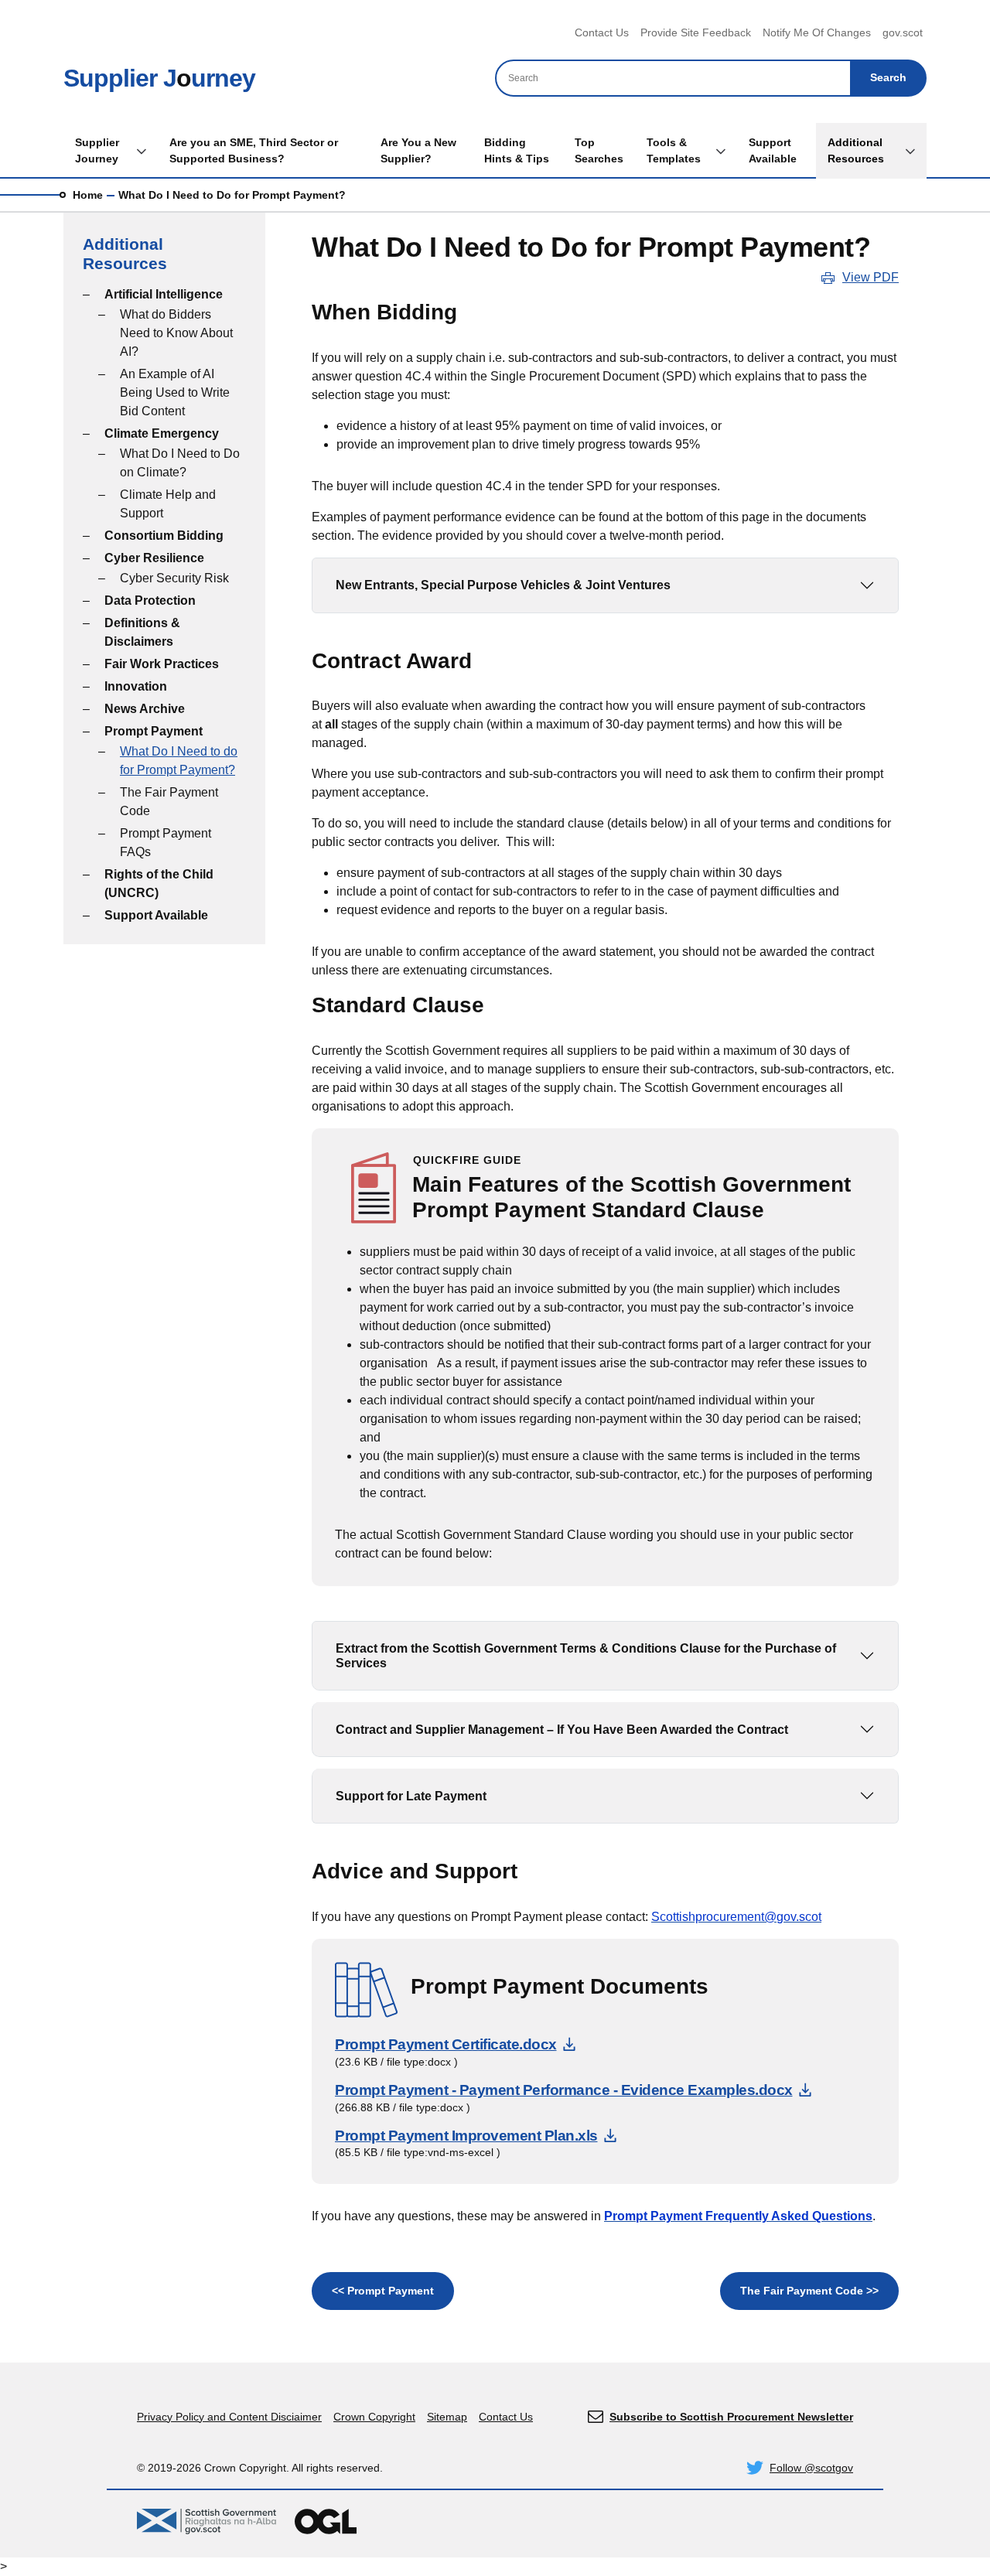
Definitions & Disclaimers (142, 632)
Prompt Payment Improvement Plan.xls (476, 2136)
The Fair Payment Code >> (809, 2291)
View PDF (871, 277)
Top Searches (599, 150)
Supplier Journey (97, 150)
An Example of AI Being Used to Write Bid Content (175, 392)
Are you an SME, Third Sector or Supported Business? (254, 150)
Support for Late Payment (411, 1796)
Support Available (773, 150)
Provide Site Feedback (696, 32)
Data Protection (150, 600)
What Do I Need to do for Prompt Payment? (179, 761)
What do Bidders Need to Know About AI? (176, 333)
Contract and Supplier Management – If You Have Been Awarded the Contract (562, 1730)
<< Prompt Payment (383, 2291)
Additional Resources (856, 150)
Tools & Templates (674, 150)
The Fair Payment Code (169, 802)
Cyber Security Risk (174, 578)
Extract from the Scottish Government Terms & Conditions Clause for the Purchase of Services (586, 1656)
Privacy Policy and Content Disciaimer (229, 2417)
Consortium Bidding (164, 536)
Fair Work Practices (162, 664)
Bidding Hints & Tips (517, 150)
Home (88, 195)
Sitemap (447, 2417)
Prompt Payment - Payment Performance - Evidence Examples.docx (573, 2090)
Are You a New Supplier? (418, 150)
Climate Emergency (162, 433)
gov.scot (903, 32)
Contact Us (602, 32)
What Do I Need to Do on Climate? (180, 463)
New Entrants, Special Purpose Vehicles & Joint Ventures (503, 585)
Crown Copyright (374, 2417)
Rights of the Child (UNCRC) (159, 884)
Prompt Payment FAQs (166, 843)
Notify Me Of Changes (817, 32)
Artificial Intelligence (164, 294)
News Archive (145, 709)
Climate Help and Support (168, 504)
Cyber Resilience (154, 558)
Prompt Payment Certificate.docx (455, 2044)
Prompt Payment (154, 731)
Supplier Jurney (159, 78)
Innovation (136, 686)
